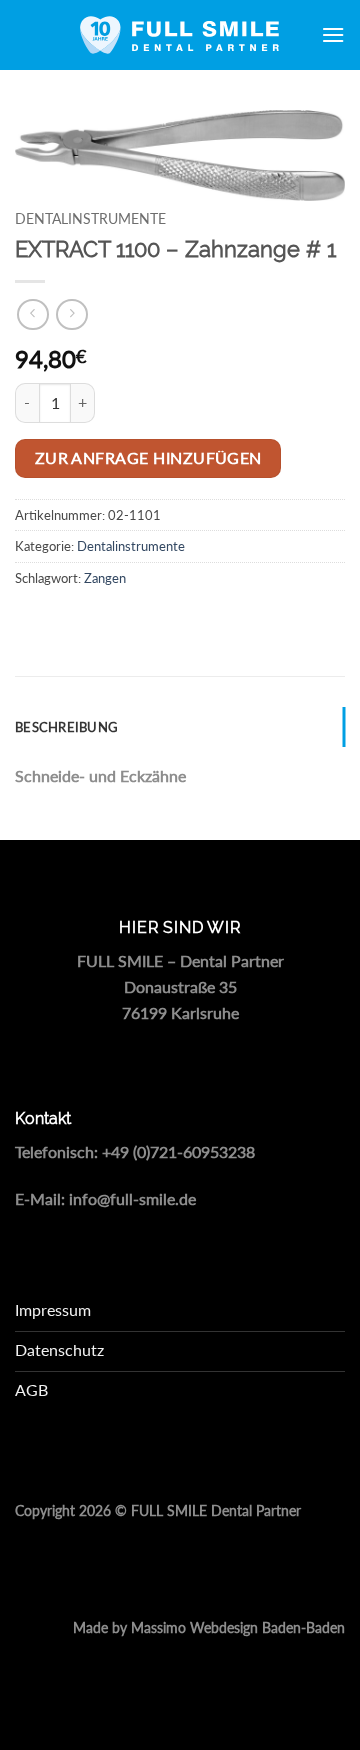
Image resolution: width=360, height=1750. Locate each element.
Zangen (105, 578)
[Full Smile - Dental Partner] (180, 35)
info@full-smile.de (132, 1198)
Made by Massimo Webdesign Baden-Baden (209, 1628)
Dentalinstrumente (90, 219)
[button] (333, 34)
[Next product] (32, 314)
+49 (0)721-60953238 (178, 1151)
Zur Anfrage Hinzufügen (148, 458)
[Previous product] (71, 314)
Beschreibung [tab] (66, 727)
